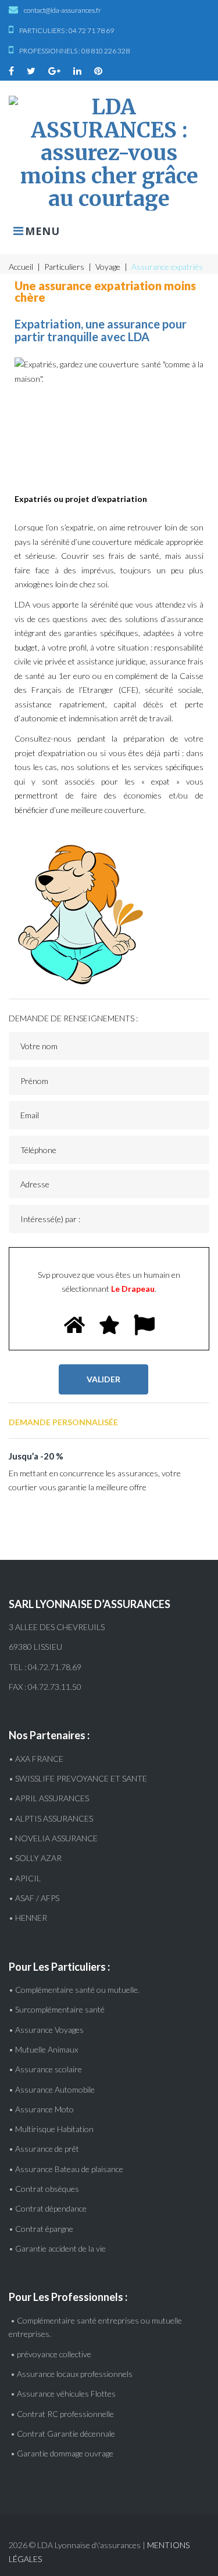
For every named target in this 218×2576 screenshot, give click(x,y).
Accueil (21, 267)
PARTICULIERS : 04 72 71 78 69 (67, 30)
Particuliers (64, 267)
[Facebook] (11, 71)
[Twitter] (31, 71)
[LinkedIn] (77, 71)
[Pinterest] (98, 71)
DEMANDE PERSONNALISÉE (63, 1422)
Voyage (108, 267)
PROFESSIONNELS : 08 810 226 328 (74, 51)
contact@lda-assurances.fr (62, 10)
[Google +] (54, 71)
